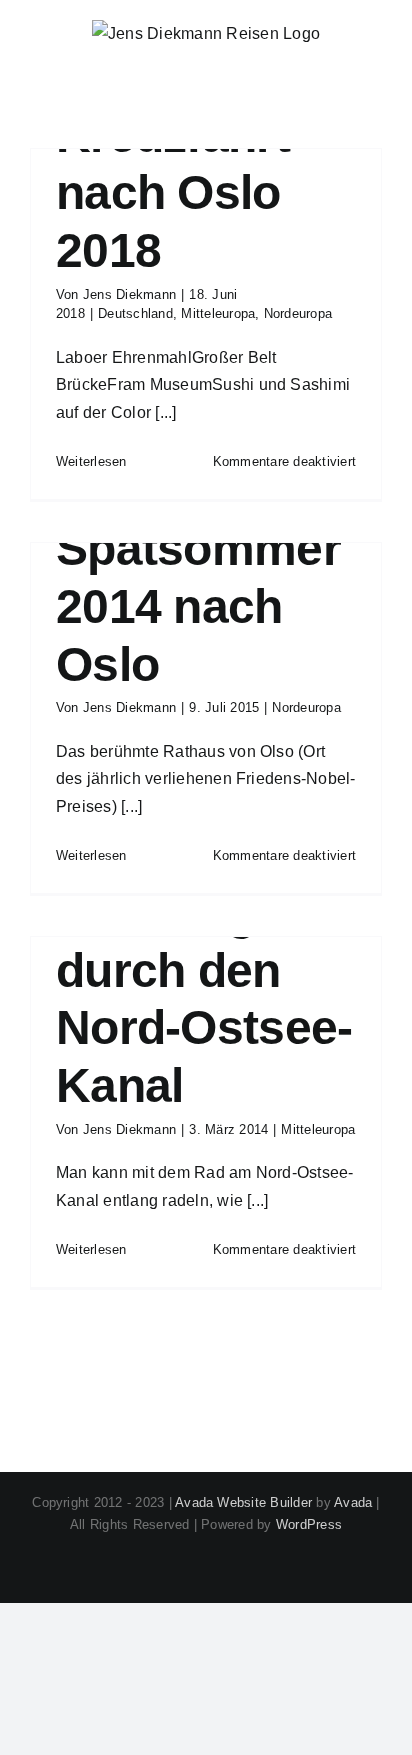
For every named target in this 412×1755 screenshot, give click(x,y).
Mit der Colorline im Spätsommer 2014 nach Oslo (198, 548)
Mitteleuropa (218, 313)
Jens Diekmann (129, 294)
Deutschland (135, 313)
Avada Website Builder (243, 1502)
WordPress (309, 1524)
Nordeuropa (298, 313)
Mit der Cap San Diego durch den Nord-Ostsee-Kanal (204, 970)
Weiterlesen (91, 461)
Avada (353, 1502)
